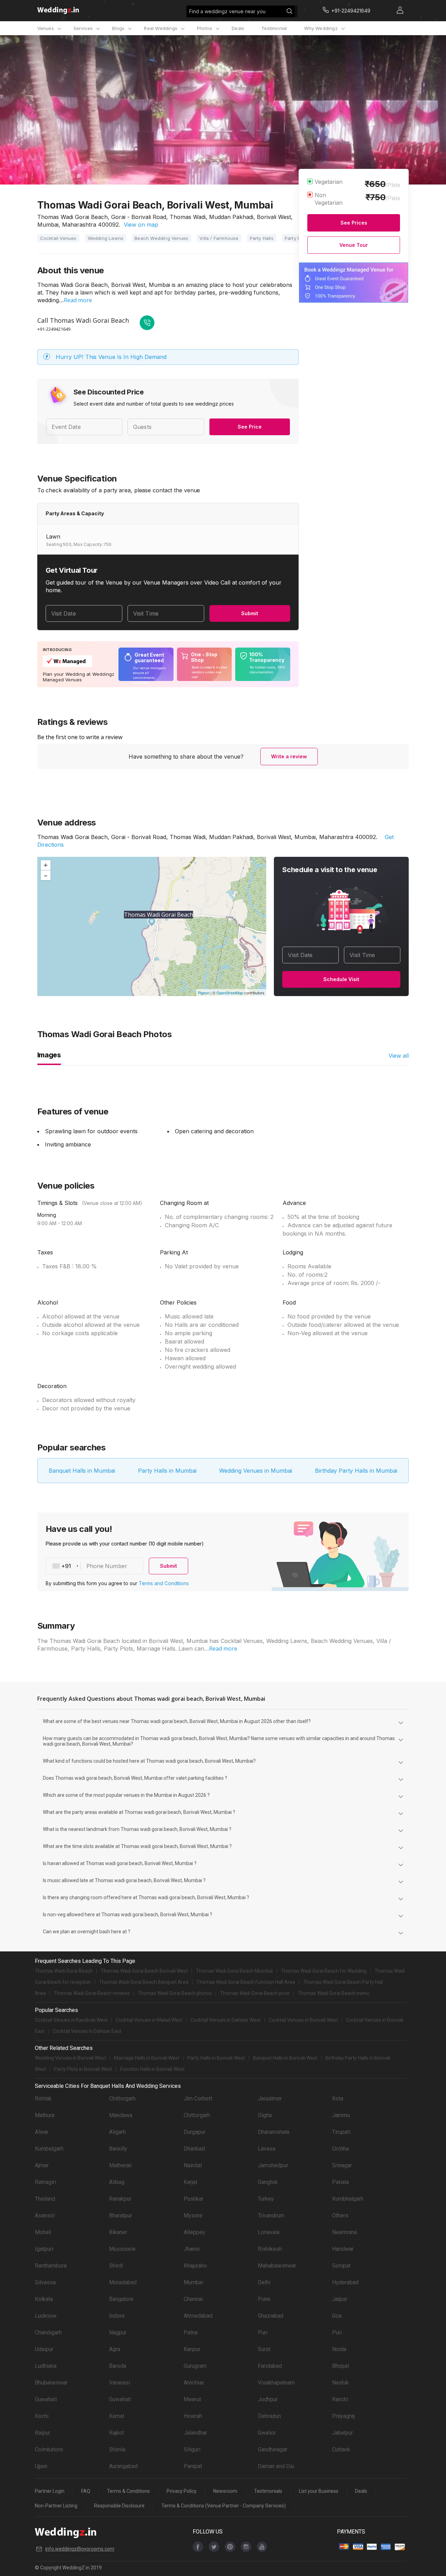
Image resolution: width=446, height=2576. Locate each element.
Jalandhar (195, 2433)
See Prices (354, 223)
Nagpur (118, 2332)
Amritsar (194, 2383)
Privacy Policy (182, 2491)
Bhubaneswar (51, 2383)
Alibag (117, 2182)
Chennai (193, 2299)
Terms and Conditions (164, 1583)
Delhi (264, 2282)
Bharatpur (121, 2215)
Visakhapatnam (276, 2383)
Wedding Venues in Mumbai (256, 1471)
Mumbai (193, 2282)
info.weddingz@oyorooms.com (80, 2549)
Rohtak (43, 2099)
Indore (117, 2316)
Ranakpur (120, 2199)
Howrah (193, 2416)
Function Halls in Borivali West (152, 2069)
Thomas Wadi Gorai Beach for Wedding (324, 1971)
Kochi (42, 2416)
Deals (238, 28)
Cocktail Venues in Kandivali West (71, 2020)
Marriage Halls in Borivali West (147, 2058)
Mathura (45, 2115)
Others (340, 2215)
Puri (263, 2332)
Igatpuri (44, 2249)
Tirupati (341, 2132)
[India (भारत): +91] (63, 1566)
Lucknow (46, 2316)
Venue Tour (354, 245)
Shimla (117, 2449)
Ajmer (42, 2165)
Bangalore (121, 2299)
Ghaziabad (271, 2316)
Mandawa (121, 2115)
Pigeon (204, 993)
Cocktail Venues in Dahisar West (226, 2020)
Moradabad (123, 2282)
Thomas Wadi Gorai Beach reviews (92, 1993)
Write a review (289, 756)
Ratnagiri (45, 2182)
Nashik (340, 2383)
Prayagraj (343, 2416)
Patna (191, 2332)
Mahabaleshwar (277, 2266)
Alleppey (194, 2232)
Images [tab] (49, 1055)
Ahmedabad (198, 2316)
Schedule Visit (341, 979)
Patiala (340, 2182)
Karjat (190, 2182)
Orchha (340, 2149)
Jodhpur (268, 2399)
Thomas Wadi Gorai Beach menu (333, 1993)
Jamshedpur (273, 2165)
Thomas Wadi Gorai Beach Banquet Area (144, 1982)
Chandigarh (48, 2332)
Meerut (192, 2399)
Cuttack (341, 2449)
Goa (337, 2316)
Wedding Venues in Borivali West (70, 2058)
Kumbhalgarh (348, 2199)
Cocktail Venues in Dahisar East (87, 2031)
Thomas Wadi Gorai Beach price (255, 1993)
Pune (264, 2299)
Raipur (43, 2433)
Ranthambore (51, 2266)
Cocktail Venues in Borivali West (303, 2020)
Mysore (193, 2215)
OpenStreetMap (230, 993)
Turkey (266, 2199)
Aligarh (117, 2132)
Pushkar (194, 2199)
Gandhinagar (273, 2449)
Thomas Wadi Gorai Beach (64, 1971)
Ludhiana (46, 2366)
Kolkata (44, 2299)
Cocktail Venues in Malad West (149, 2020)
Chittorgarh (122, 2099)
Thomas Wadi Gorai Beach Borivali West (144, 1971)
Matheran (120, 2165)
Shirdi (116, 2266)
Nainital (193, 2165)
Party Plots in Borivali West (83, 2069)
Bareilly (118, 2149)
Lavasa (267, 2149)
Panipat (193, 2466)
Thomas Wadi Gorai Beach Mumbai (234, 1971)
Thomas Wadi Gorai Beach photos (175, 1993)
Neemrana (344, 2232)
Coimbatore (49, 2449)
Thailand (45, 2199)
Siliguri (192, 2449)
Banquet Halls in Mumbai (82, 1471)
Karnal (117, 2416)
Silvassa (45, 2282)
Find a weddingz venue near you (227, 11)
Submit (250, 613)
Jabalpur (343, 2433)
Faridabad (270, 2366)
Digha (265, 2115)
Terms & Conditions (128, 2491)
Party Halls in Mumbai (167, 1471)
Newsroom (225, 2491)
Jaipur (340, 2299)
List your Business (319, 2491)
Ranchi (340, 2399)
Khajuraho (195, 2266)
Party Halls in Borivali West (216, 2058)
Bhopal (340, 2366)
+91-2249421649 (54, 329)
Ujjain (41, 2466)
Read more (78, 300)
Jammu (341, 2115)
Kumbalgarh (49, 2149)
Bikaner (118, 2232)
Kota (338, 2099)
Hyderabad (345, 2282)
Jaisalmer (270, 2099)
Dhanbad (194, 2149)
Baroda (118, 2366)
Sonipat (341, 2266)
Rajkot (117, 2433)
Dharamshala (274, 2132)
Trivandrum (271, 2215)
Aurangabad (123, 2466)
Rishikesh (270, 2249)
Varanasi (120, 2383)
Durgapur (195, 2132)
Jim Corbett (198, 2099)
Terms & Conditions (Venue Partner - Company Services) (224, 2506)
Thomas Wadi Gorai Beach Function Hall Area (246, 1982)
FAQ (86, 2491)
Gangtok (268, 2182)
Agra (115, 2349)
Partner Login (50, 2491)
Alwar (42, 2132)
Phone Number (107, 1566)
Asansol (45, 2215)
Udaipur (44, 2349)
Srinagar (342, 2165)
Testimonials (268, 2491)
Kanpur (192, 2349)
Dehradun (269, 2416)
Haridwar (343, 2249)
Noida (339, 2349)
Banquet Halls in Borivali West (285, 2058)
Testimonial (274, 28)
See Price (250, 427)
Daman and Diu (276, 2466)
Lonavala (269, 2232)
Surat (264, 2349)
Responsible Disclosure (119, 2506)
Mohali (43, 2232)
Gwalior (267, 2433)
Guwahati (46, 2399)
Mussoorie (122, 2249)
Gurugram (195, 2366)
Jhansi (192, 2249)
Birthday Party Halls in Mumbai (356, 1471)
